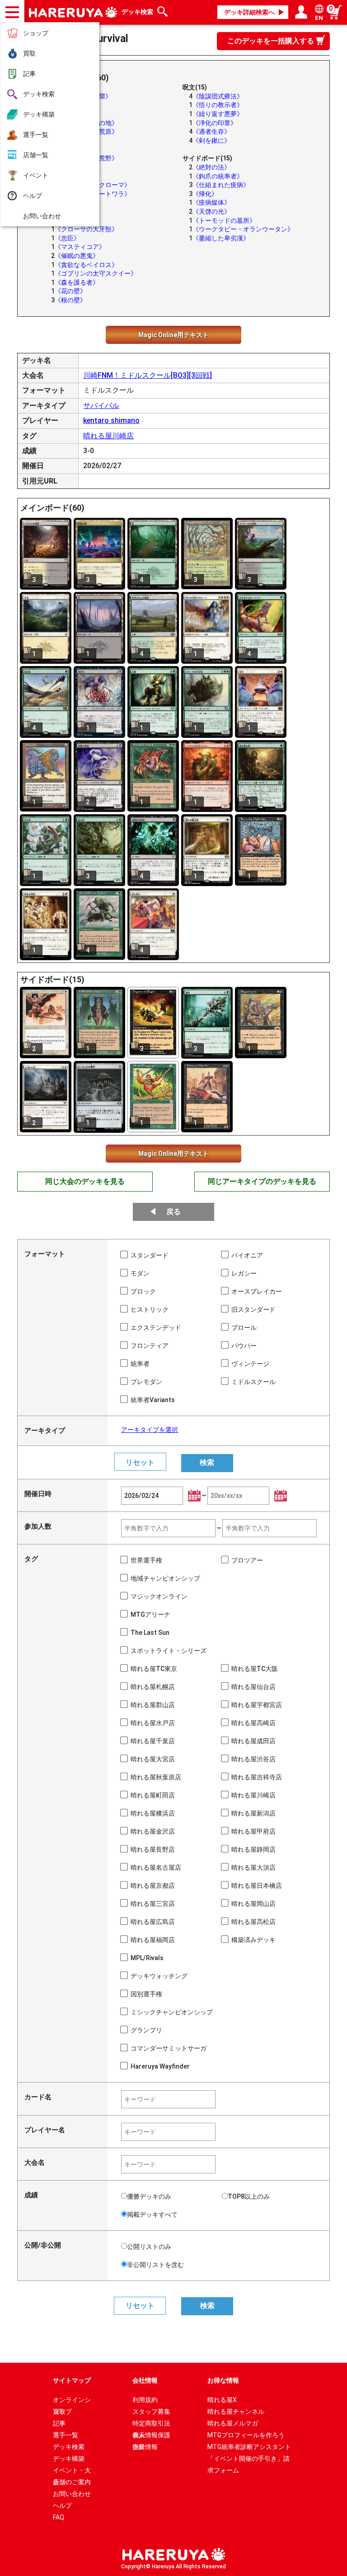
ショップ (36, 33)
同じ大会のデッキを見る (85, 1181)
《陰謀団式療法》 (218, 96)
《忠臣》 (67, 238)
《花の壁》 (70, 291)
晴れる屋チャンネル (236, 2412)
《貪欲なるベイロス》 (86, 265)
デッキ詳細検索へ (249, 12)
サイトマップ (72, 2380)
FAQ (59, 2517)
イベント (36, 175)
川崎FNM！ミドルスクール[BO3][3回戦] (148, 375)
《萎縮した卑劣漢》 (221, 238)
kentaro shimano (111, 420)
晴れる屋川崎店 (108, 436)
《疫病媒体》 (211, 202)
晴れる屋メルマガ (233, 2423)
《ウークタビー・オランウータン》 (243, 229)
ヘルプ (33, 196)
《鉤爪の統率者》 (218, 176)
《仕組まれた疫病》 (221, 185)
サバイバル (101, 406)
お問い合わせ (42, 216)
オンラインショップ (72, 2401)
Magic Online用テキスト (173, 335)
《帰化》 (205, 194)
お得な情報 (223, 2380)
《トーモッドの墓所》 (224, 221)
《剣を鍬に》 (211, 141)
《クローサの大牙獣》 (86, 229)
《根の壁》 (70, 300)
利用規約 (145, 2400)
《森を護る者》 (77, 282)
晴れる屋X (222, 2400)
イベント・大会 (72, 2471)
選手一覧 (36, 135)
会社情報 (145, 2380)
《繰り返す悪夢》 (218, 114)
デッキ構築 (39, 114)
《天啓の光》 (211, 211)
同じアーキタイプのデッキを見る (262, 1181)
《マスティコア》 (80, 247)
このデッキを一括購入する (271, 41)
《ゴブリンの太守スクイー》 (96, 273)
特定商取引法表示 (151, 2424)
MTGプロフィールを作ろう (246, 2435)
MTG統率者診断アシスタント (249, 2447)
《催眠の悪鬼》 (77, 256)
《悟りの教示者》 (218, 105)
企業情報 (145, 2447)
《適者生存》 (211, 131)
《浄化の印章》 (215, 123)
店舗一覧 (36, 155)
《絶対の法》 (211, 167)
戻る (173, 1212)
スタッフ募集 (151, 2412)
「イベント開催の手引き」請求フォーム (249, 2460)
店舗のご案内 (72, 2482)
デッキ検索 (39, 94)
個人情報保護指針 (151, 2436)
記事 (29, 74)
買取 (29, 53)
